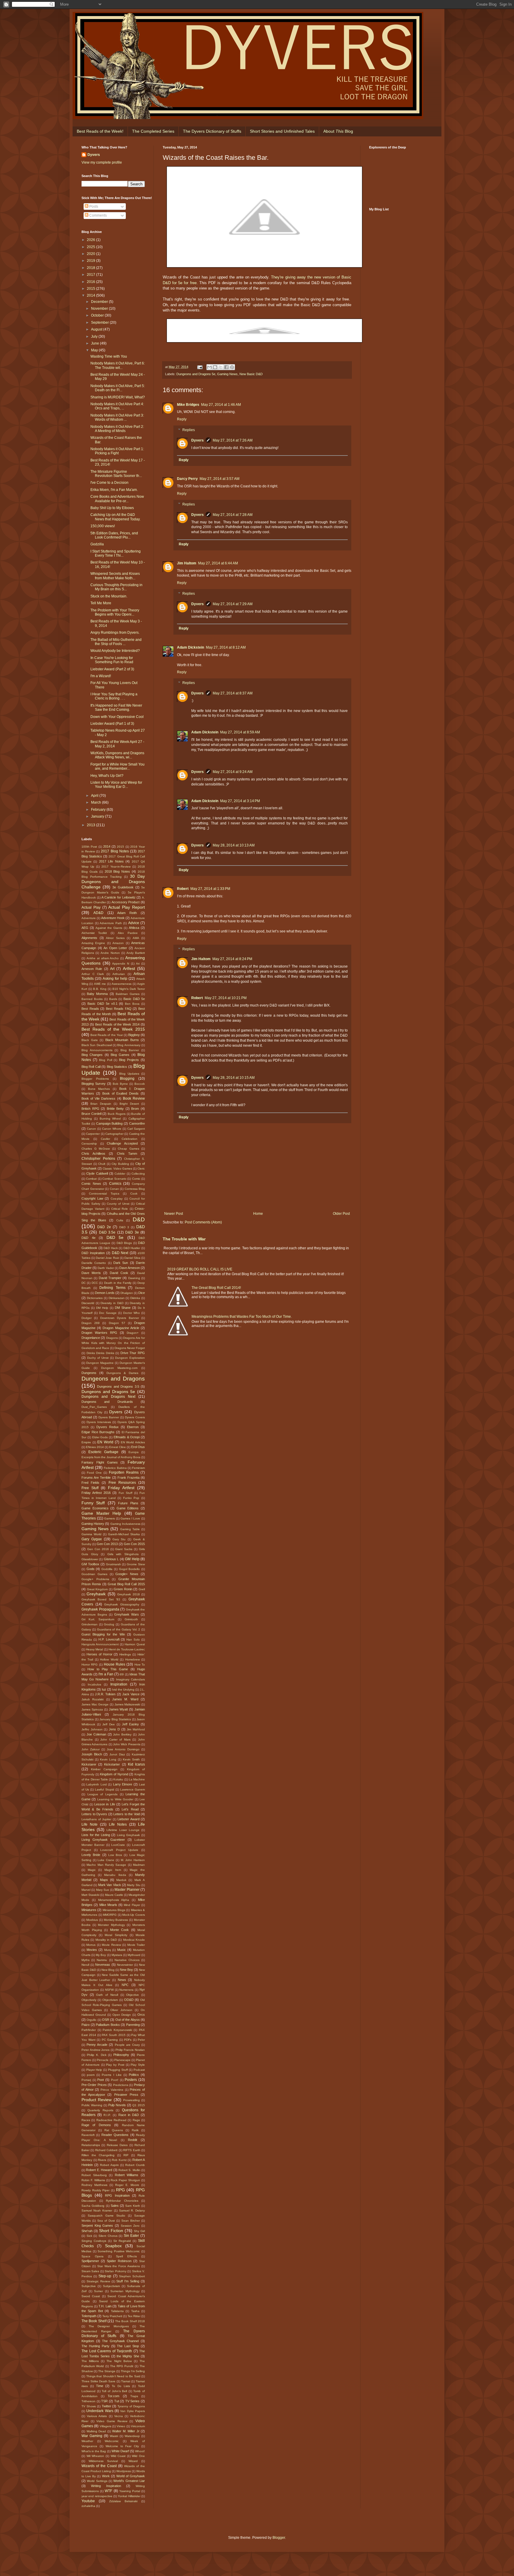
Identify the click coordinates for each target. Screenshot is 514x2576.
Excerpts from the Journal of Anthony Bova (111, 1457)
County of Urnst (118, 1204)
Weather (87, 2441)
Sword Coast (91, 2296)
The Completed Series (153, 131)
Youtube (88, 2501)
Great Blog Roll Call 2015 (126, 1584)
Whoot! (140, 2451)
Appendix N (121, 964)
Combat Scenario (114, 1179)
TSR (104, 2401)
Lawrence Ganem (133, 1789)
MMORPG (110, 1915)
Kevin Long (108, 1759)
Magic (92, 1870)
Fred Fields (90, 1483)
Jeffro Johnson (92, 1729)
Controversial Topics (104, 1194)
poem (91, 2075)
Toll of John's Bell (114, 2391)
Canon (91, 1129)
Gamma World (91, 1534)
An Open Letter (115, 948)
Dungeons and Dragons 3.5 (118, 1386)
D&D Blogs (124, 1243)
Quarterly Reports (100, 2110)
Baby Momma (97, 994)
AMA (136, 938)
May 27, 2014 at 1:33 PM (210, 889)
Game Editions (128, 1508)
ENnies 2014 (95, 1447)
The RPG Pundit (122, 2366)
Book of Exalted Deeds (121, 1093)
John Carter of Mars (115, 1739)
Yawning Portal (130, 2491)
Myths (86, 1960)
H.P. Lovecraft (109, 1639)
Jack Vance (131, 1694)
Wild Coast (118, 2456)
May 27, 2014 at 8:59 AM (240, 732)
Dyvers (198, 440)
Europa (134, 1452)
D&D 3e (132, 1232)
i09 (122, 1674)
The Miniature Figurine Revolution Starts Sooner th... (116, 474)
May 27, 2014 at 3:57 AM (220, 479)
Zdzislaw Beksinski (123, 2501)
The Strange (107, 2371)
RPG (120, 2190)
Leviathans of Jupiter (96, 1819)
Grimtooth (131, 1619)
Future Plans (128, 1503)
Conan (114, 1189)
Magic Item (113, 1870)
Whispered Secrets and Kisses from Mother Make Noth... (115, 576)
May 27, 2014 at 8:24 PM (232, 959)
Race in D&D (129, 2115)
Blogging (127, 1079)
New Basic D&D (251, 374)
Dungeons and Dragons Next (108, 1397)
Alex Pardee (128, 933)
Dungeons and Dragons (113, 1379)
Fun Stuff (126, 1493)
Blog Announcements (97, 1050)
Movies (92, 1950)
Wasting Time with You (109, 356)
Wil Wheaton (95, 2456)
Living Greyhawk (128, 1835)
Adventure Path (111, 923)
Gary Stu (119, 1539)
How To (140, 1665)
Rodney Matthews (94, 2185)
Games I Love (130, 1518)
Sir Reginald (122, 2241)
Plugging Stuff (118, 2070)
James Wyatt (119, 1709)
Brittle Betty (115, 1109)
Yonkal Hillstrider (129, 2496)
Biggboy (134, 1035)
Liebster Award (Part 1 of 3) (112, 724)
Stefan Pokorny (115, 2271)
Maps (104, 1880)
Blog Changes (92, 1055)
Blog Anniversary (129, 1045)
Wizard (133, 2461)
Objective (133, 1995)
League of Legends (102, 1794)
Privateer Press (126, 2095)
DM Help (102, 1308)
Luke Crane (106, 1860)
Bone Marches (99, 1089)
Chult (102, 1164)
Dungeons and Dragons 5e (196, 374)
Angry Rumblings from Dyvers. (115, 633)
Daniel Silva (132, 1258)
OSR (106, 2020)
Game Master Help (101, 1513)
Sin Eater (131, 2236)
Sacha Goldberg (93, 2206)
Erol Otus (138, 1447)
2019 (91, 261)
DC (84, 1283)
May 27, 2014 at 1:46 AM (221, 405)
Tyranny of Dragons (131, 2406)
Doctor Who (131, 1313)
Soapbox (113, 2246)
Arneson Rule (92, 969)
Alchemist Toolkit (94, 933)
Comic (136, 1179)
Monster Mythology (111, 1925)
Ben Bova (132, 1004)
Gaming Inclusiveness (125, 1524)
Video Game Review (112, 2421)
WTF (108, 2491)
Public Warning (92, 2105)
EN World (105, 1442)
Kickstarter (112, 1764)
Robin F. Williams (93, 2180)
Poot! (115, 2080)
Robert (183, 889)
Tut (117, 2401)
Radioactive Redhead (111, 2120)
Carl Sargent (136, 1129)
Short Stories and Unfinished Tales (282, 131)
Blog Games (120, 1055)
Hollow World (109, 1659)
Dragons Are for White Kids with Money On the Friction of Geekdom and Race (113, 1343)
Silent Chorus (108, 2236)
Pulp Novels (117, 2105)
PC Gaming (110, 2040)
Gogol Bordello (130, 1569)
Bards (113, 999)
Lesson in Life (105, 1804)
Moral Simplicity (116, 1935)
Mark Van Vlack (110, 1885)
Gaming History (93, 1524)
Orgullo (91, 2020)
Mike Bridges (188, 405)
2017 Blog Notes (115, 851)
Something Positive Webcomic (119, 2251)
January (98, 816)
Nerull (85, 1965)
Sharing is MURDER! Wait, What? (118, 397)
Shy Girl (139, 2231)
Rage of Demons (96, 2125)
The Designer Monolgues (109, 2326)
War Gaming (92, 2436)
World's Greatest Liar (129, 2481)
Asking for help (115, 979)
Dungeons (89, 1373)
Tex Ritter (134, 2316)
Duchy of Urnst (98, 1358)
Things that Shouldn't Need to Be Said (113, 2376)
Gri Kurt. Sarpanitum (98, 1619)
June (95, 343)
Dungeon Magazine (100, 1363)
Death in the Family (118, 1283)
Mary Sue (103, 1890)
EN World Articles (133, 1442)
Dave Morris (91, 1273)
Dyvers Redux (108, 1427)
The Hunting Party (95, 2346)
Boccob (140, 1084)
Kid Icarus (136, 1764)
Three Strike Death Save (98, 2381)
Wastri (114, 2436)
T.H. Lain (105, 2306)
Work (106, 2476)
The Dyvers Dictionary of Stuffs (212, 131)
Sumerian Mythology (125, 2291)
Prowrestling (131, 2100)
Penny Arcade (97, 2045)
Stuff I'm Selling (128, 2281)
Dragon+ (133, 1333)
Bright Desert (129, 1104)
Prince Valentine (112, 2090)
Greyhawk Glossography (122, 1604)
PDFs (128, 2040)
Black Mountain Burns (122, 1040)
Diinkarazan (117, 1298)
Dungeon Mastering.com (119, 1368)
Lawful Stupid (104, 1789)
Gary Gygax (92, 1539)
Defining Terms (112, 1288)
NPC (125, 1985)
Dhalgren (127, 1293)
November (100, 309)
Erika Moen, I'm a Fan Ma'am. (114, 490)
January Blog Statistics (115, 1719)
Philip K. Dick (97, 2055)
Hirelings (125, 1654)
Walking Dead (96, 2431)
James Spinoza (92, 1709)
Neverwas (103, 1965)
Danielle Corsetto (94, 1263)
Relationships (91, 2145)
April (95, 796)
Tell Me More (101, 603)
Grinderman (90, 1624)
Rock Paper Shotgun (125, 2180)
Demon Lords (105, 1293)
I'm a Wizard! (101, 676)
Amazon (118, 943)
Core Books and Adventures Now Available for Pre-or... (117, 499)
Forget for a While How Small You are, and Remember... (117, 766)
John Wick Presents (127, 1744)
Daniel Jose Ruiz (107, 1258)
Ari (138, 964)
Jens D (114, 1729)
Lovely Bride (91, 1855)
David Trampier (110, 1278)
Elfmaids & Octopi (127, 1437)
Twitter (106, 2406)
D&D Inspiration (93, 1253)
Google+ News (127, 1574)
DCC (95, 1283)
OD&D (129, 2000)
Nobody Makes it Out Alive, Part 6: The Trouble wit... (118, 365)
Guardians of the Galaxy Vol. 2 (119, 1629)
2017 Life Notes (111, 861)
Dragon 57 (117, 1323)
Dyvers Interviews (99, 1422)
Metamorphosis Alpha (114, 1900)
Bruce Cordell (91, 1114)
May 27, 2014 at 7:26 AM (233, 440)
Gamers (109, 1518)
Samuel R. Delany (132, 2210)
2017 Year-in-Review (116, 867)
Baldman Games (128, 994)
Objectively (89, 2000)
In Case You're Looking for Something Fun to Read (112, 660)
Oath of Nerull (107, 1995)
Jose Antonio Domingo (123, 1749)
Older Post (341, 1214)
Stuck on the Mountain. (109, 596)
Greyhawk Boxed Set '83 (101, 1599)
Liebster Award (128, 1819)
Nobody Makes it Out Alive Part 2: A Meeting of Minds (117, 429)
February (99, 810)
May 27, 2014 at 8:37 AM (233, 693)
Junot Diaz (117, 1754)
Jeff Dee (109, 1724)
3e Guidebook (123, 887)
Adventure (89, 918)
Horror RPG (90, 1665)
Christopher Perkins (98, 1159)
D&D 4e (88, 1238)
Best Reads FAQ (119, 1009)
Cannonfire (137, 1123)
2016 (91, 282)
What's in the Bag (94, 2451)
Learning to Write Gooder (115, 1799)
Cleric (141, 1169)
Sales (115, 2206)
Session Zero (130, 2226)
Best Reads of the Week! (100, 131)
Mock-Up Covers (134, 1915)
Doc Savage (108, 1313)
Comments (98, 215)
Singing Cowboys (94, 2241)
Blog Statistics (117, 1067)
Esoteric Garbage (103, 1452)
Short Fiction (111, 2231)
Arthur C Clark (93, 974)
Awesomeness (122, 984)
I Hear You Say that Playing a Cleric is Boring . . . (114, 696)
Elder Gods (100, 1437)
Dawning (134, 1278)
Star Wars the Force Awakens (119, 2266)
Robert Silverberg (94, 2175)
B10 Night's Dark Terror (129, 989)
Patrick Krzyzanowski (117, 2030)
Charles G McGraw (96, 1149)
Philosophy (121, 2055)
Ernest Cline (117, 1447)
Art (112, 969)
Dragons (112, 1338)
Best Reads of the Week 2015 (113, 1029)
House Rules (115, 1664)
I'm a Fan (106, 1674)
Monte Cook (120, 1930)
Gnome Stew (136, 1564)
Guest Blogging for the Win (103, 1634)
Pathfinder (89, 2030)
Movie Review (111, 1945)
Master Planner (127, 1890)
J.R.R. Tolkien (105, 1694)
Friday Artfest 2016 (96, 1493)
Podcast (139, 2070)
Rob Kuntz (119, 2160)
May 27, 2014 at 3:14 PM (240, 801)
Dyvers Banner (109, 1417)
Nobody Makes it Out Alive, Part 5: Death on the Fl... (118, 388)
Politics (134, 2075)
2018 (91, 268)
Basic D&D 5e (134, 999)
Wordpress (124, 2471)
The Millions (90, 2361)
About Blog (338, 131)
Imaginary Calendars (130, 1679)
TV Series (133, 2401)
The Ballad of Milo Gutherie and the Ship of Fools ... (116, 642)
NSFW (109, 1990)
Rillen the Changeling (98, 2155)
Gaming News (227, 374)
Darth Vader (106, 1268)
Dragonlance (91, 1338)
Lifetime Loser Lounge (123, 1830)
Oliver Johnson (121, 2010)
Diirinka (135, 1298)
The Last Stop (128, 2346)
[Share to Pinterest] (232, 367)
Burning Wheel (110, 1119)
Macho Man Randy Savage (106, 1865)
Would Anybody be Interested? (115, 651)
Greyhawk (96, 1594)
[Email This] (209, 367)
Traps (134, 2396)
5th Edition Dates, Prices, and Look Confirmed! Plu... (114, 535)
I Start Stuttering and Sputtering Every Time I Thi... (116, 553)
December (100, 302)
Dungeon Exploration (130, 1358)
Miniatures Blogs (114, 1910)
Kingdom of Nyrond (114, 1774)
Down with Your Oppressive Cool (117, 717)
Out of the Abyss (128, 2020)
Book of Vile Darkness (99, 1098)
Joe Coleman (96, 1734)
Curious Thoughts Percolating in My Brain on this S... (116, 587)
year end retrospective (97, 2496)
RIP (126, 2155)
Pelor (141, 2040)
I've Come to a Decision (109, 483)
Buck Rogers (117, 1114)
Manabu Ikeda (115, 1875)
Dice (142, 1293)
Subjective (89, 2286)
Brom (135, 1109)
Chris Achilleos (93, 1154)
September (100, 323)
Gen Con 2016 (98, 1549)
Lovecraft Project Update (119, 1850)
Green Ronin (123, 1589)
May (95, 350)
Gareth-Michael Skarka (124, 1534)
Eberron (133, 1427)
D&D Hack (111, 1248)
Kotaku (118, 1779)
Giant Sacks (124, 1549)
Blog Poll (106, 1060)
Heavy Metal (94, 1649)
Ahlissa (134, 928)
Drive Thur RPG (133, 1353)
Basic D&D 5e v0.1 (102, 1004)
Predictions (121, 2085)
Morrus (91, 1945)
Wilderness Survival (103, 2461)
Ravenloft (88, 2135)
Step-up (105, 2276)
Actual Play (91, 907)
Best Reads (90, 1009)
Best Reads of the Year (107, 1035)
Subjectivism (111, 2286)
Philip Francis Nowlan (130, 2050)
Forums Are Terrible (96, 1478)
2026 (91, 240)
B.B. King (100, 989)
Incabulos (94, 1684)
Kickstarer (89, 1764)
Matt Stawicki (90, 1895)
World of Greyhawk (131, 2476)
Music (122, 1950)
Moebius (92, 1920)
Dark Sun (121, 1263)
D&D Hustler (132, 1248)
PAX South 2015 (114, 2035)
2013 (91, 825)
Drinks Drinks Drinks (100, 1353)
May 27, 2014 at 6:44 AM (218, 563)
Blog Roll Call (91, 1067)
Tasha (135, 2311)
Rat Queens (114, 2130)
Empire (86, 1442)
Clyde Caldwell (97, 1173)
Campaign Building (109, 1123)
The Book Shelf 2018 (130, 2321)
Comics (115, 1184)
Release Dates (117, 2145)
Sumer (98, 2291)
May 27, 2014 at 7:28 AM (233, 515)
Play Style (138, 2065)
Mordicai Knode (134, 1940)
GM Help (132, 1559)
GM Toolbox (90, 1564)
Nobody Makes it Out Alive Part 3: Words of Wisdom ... (117, 417)
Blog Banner (130, 1050)
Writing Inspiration (106, 2486)
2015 (91, 289)
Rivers (102, 2160)
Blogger (279, 2538)
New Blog (108, 1970)
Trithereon (88, 2401)
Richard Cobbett (106, 2150)
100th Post (89, 847)
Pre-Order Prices (94, 2085)
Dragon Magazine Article (121, 1328)
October (98, 315)
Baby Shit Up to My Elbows (112, 508)
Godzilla (97, 544)
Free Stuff (90, 1488)
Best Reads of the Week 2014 (117, 1024)
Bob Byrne (120, 1084)
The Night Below (119, 2361)
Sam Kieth (133, 2206)
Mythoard (134, 1955)
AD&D (98, 913)
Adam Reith (127, 913)
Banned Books (92, 999)
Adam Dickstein (191, 647)
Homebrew (133, 1659)
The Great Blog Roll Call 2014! (216, 1288)
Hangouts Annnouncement (100, 1644)
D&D (139, 1219)
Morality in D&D (106, 1940)
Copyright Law (92, 1198)
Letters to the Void (127, 1814)
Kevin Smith (131, 1759)
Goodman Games (94, 1574)
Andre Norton (110, 953)
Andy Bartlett (136, 953)
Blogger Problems (95, 1079)
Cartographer (114, 1134)
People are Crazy (127, 2045)
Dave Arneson (130, 1268)
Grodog (109, 1624)
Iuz (104, 1689)
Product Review (97, 2100)
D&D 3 (124, 1227)
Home (258, 1214)
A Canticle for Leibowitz (118, 897)
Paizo (86, 2025)
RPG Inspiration (117, 2195)
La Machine (137, 1779)
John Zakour (91, 1749)
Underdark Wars (100, 2411)
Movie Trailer (136, 1945)
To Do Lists (121, 2386)
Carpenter (93, 1134)
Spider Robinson (119, 2261)
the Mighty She (128, 2356)
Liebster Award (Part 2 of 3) (112, 669)
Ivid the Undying (123, 1690)
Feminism (138, 1468)
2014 (91, 295)
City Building (120, 1164)
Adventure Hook (113, 918)
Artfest (129, 968)
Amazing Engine (93, 943)
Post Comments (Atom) (203, 1222)
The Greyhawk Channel (120, 2341)
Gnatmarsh (113, 1564)
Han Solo (133, 1640)
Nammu (102, 1960)
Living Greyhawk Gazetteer (103, 1840)
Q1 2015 (139, 2105)
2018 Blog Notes (117, 871)
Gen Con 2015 (134, 1544)
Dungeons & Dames (122, 1373)
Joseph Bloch (92, 1754)
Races (86, 2120)
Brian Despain (101, 1104)
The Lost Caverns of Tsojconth (107, 2351)
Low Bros (115, 1855)
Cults (120, 1220)
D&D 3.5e (107, 1232)
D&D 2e (104, 1227)
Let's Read (130, 1809)
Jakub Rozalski (93, 1699)
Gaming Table (130, 1529)
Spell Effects (126, 2256)
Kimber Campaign (104, 1769)
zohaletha (88, 2506)
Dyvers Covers (135, 1417)
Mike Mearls (108, 1905)
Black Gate (90, 1040)
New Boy (126, 1970)
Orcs (141, 2015)
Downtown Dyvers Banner (120, 1318)
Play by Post (115, 2065)
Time (100, 2386)
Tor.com (113, 2396)
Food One (94, 1473)
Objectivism (110, 2000)
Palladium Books (108, 2025)
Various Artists (97, 2416)
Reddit (133, 2140)
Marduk (121, 1880)
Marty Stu (134, 1885)
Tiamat (126, 2381)
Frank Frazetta (128, 1478)
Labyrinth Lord (96, 1784)
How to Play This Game (108, 1669)
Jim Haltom (187, 563)
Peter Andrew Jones (95, 2050)
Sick (89, 2236)
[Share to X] (221, 367)
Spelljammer (90, 2261)
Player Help (94, 2070)
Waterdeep (132, 2436)
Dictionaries (95, 1298)
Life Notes (118, 1824)
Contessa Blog (135, 1189)
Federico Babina (115, 1468)
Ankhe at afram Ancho (103, 958)
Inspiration (119, 1684)
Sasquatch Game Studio (106, 2216)
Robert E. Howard (99, 2170)
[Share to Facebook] (226, 367)
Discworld (88, 1303)
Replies (189, 430)
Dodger (87, 1318)
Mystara (117, 1955)
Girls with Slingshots (123, 1554)
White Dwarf (120, 2451)
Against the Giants (109, 928)
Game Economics (95, 1508)
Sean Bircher (131, 2221)
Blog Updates (129, 1074)
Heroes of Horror (99, 1654)
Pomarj (86, 2080)
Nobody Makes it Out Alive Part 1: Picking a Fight (117, 451)
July (95, 337)
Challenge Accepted (122, 1143)
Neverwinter (125, 1965)
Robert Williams (127, 2175)
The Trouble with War (184, 1239)
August (97, 329)
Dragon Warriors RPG (99, 1333)
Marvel (86, 1890)
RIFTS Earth (132, 2150)
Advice (134, 923)
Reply (182, 419)
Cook (134, 1194)
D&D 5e (115, 1237)
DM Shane (123, 1308)
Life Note (90, 1824)
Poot (101, 2080)
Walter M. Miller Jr (126, 2431)
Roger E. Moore (127, 2185)
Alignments (89, 938)
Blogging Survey (94, 1084)
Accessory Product (126, 902)
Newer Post (174, 1214)
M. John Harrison (133, 1860)
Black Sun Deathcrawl (97, 1045)
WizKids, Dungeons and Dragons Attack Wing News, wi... (117, 755)
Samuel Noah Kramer (97, 2210)
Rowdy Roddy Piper (95, 2190)
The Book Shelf (94, 2321)
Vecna (119, 2416)
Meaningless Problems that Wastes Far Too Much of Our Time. (242, 1317)
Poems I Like (112, 2075)
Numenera (126, 1990)
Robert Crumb (135, 2165)
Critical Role (120, 1209)
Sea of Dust (106, 2221)
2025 (91, 247)
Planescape (122, 2060)
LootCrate (118, 1845)
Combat (91, 1179)
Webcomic (112, 2441)
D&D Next (120, 1253)
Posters (131, 2080)
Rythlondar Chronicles (122, 2201)
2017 (91, 275)
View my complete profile (102, 162)
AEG (85, 928)
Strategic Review (98, 2281)
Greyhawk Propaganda (100, 1609)
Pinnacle (103, 2060)
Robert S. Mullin (129, 2170)
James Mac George (95, 1704)
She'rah (87, 2231)
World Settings (97, 2481)
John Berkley (122, 1734)
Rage (136, 2120)
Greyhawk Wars (127, 1614)
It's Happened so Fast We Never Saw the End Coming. (116, 708)
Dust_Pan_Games (94, 1407)
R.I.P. (107, 2115)
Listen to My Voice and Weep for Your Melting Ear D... (116, 785)
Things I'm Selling (133, 2371)
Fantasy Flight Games (100, 1462)
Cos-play (117, 1199)
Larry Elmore (123, 1784)
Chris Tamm (127, 1154)
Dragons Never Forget (130, 1348)
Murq (108, 1950)
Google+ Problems (95, 1579)
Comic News (91, 1184)
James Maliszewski (127, 1704)
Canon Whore (112, 1129)
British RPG (90, 1109)
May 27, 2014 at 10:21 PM (226, 998)
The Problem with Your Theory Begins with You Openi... (115, 612)
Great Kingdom (97, 1589)
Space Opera (93, 2256)
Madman (139, 1865)
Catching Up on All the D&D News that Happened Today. (115, 517)
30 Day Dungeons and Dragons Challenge (113, 882)
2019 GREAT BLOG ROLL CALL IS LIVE (200, 1269)
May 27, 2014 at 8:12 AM (226, 647)
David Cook (119, 1273)
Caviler (105, 1139)
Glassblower (90, 1559)
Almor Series (115, 938)
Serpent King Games (97, 2226)
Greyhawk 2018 (128, 1594)
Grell (142, 1589)
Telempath (89, 2316)
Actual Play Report (127, 907)
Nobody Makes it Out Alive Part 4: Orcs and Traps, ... (117, 406)
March (97, 802)
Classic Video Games (117, 1169)
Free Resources (122, 1483)
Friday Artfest (121, 1488)
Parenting (133, 2025)
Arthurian (119, 974)
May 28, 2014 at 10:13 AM (234, 845)
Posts (93, 206)
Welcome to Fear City (122, 2446)
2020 (91, 254)
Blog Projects (129, 1060)
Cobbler (120, 1174)
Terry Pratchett (112, 2316)
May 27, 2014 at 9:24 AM (233, 772)
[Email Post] (200, 367)
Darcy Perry (187, 479)
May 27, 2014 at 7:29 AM (233, 604)
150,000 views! (103, 526)
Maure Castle (114, 1895)
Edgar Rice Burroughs (98, 1432)
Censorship (89, 1144)
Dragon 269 (91, 1323)
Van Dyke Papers (133, 2411)
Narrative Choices (127, 1960)
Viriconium (138, 2426)
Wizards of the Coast (99, 2466)
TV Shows (89, 2406)
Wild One (138, 2456)
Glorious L (111, 1559)
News (122, 1980)
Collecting (138, 1174)
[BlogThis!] (215, 367)
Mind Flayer (132, 1905)
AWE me (100, 984)
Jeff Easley (130, 1724)
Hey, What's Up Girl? (107, 776)
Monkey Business (116, 1920)
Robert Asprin (109, 2165)
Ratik (135, 2130)
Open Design (122, 2015)
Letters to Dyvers (94, 1814)
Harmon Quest (135, 1644)
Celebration (130, 1139)
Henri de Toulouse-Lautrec (127, 1649)
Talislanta (117, 2311)
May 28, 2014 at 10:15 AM (234, 1078)
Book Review (134, 1098)
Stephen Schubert (132, 2276)
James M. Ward (125, 1699)
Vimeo (121, 2426)
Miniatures (89, 1910)
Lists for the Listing (96, 1835)
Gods (91, 1569)
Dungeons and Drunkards (107, 1402)
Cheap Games (128, 1149)
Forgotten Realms (124, 1472)
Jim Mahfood (136, 1729)
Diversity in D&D (112, 1303)
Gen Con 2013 (107, 1544)
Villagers (105, 2426)
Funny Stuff (93, 1503)
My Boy (101, 1955)
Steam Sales (90, 2271)
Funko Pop (131, 1498)
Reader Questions (115, 2135)
